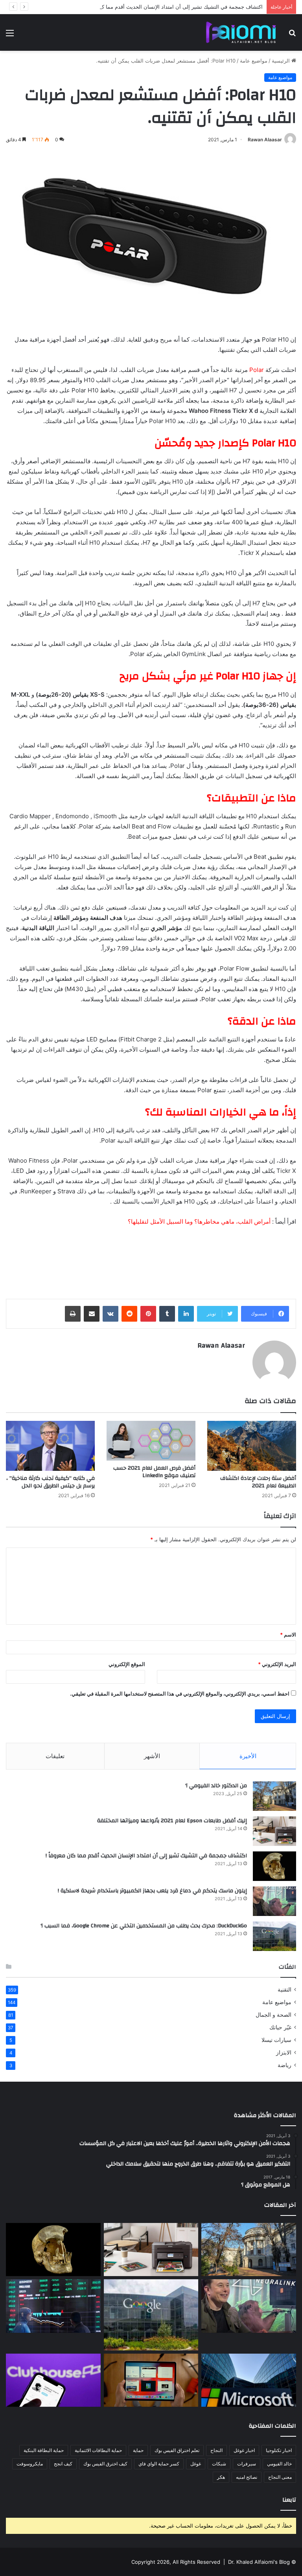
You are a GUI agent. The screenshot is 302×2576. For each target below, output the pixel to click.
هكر (221, 2477)
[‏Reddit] (129, 1314)
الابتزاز (284, 2053)
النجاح (216, 2450)
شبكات (219, 2464)
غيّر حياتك (280, 2027)
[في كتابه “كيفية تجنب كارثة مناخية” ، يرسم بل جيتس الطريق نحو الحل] (50, 1446)
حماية (138, 2450)
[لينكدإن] (186, 1314)
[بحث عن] (292, 36)
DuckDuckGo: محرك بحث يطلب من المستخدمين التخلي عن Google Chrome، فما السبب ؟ (144, 1926)
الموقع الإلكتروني (127, 1664)
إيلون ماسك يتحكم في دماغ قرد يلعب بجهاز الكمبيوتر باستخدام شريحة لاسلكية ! (152, 1891)
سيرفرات (247, 2464)
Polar (257, 370)
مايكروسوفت (30, 2464)
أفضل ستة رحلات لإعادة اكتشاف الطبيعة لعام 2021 (258, 1482)
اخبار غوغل (244, 2450)
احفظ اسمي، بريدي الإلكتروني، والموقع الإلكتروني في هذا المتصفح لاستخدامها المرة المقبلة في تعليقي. (180, 1694)
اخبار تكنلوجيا (279, 2450)
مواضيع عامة (254, 61)
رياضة (285, 2065)
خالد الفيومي (279, 2464)
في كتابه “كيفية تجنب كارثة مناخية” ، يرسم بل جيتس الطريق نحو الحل (51, 1482)
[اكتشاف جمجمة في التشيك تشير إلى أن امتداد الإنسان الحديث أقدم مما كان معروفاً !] (274, 1866)
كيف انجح (63, 2464)
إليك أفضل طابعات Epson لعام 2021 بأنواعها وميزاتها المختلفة (172, 1821)
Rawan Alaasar (265, 140)
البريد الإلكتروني (277, 1664)
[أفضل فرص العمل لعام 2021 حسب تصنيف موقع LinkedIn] (151, 1441)
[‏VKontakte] (110, 1314)
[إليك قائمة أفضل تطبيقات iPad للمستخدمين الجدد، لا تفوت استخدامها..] (151, 2380)
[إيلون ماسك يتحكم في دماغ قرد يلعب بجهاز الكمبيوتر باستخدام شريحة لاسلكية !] (274, 1901)
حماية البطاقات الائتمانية (98, 2450)
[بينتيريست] (148, 1314)
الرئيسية (282, 61)
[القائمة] (10, 36)
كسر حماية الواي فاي (159, 2464)
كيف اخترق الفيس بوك (105, 2464)
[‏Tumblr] (167, 1314)
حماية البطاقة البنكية (44, 2450)
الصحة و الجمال (273, 2015)
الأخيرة (248, 1756)
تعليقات (55, 1756)
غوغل (196, 2464)
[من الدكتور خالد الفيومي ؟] (274, 1796)
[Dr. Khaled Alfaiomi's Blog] (241, 32)
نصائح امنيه (247, 2477)
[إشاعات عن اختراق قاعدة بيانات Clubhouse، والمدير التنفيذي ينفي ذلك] (53, 2380)
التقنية (285, 1990)
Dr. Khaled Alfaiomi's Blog (259, 2562)
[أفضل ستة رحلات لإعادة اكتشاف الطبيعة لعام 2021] (252, 1446)
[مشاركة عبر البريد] (92, 1314)
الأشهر (152, 1756)
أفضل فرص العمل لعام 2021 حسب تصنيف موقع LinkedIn (154, 1472)
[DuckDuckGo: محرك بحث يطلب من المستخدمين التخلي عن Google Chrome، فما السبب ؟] (274, 1936)
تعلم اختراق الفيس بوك (177, 2450)
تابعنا (289, 2500)
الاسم (288, 1635)
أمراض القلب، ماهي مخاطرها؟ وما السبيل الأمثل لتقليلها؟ (199, 1221)
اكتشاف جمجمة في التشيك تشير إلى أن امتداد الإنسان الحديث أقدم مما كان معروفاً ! (170, 7)
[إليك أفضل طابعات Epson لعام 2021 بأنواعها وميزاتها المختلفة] (274, 1831)
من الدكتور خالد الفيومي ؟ (216, 1786)
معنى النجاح (280, 2477)
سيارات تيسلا (276, 2040)
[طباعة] (73, 1314)
